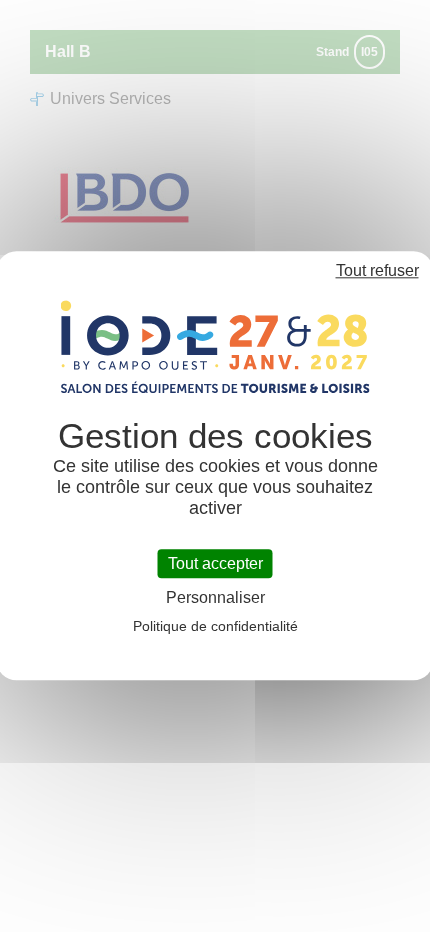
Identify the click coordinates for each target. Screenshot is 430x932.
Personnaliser (215, 598)
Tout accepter (215, 563)
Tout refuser (377, 270)
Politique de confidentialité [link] (215, 627)
